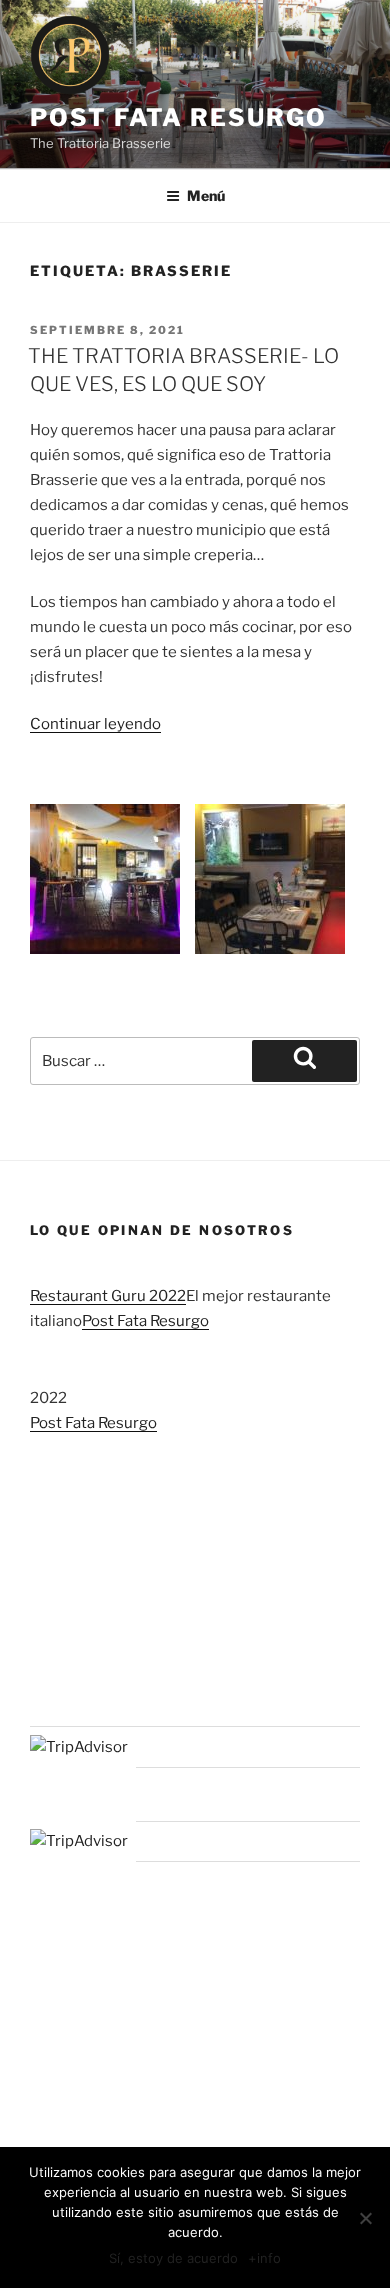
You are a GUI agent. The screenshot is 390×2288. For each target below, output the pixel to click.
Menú (206, 195)
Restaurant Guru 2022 (108, 1296)
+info (264, 2258)
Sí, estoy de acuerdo (173, 2258)
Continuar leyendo (95, 724)
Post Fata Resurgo (178, 117)
